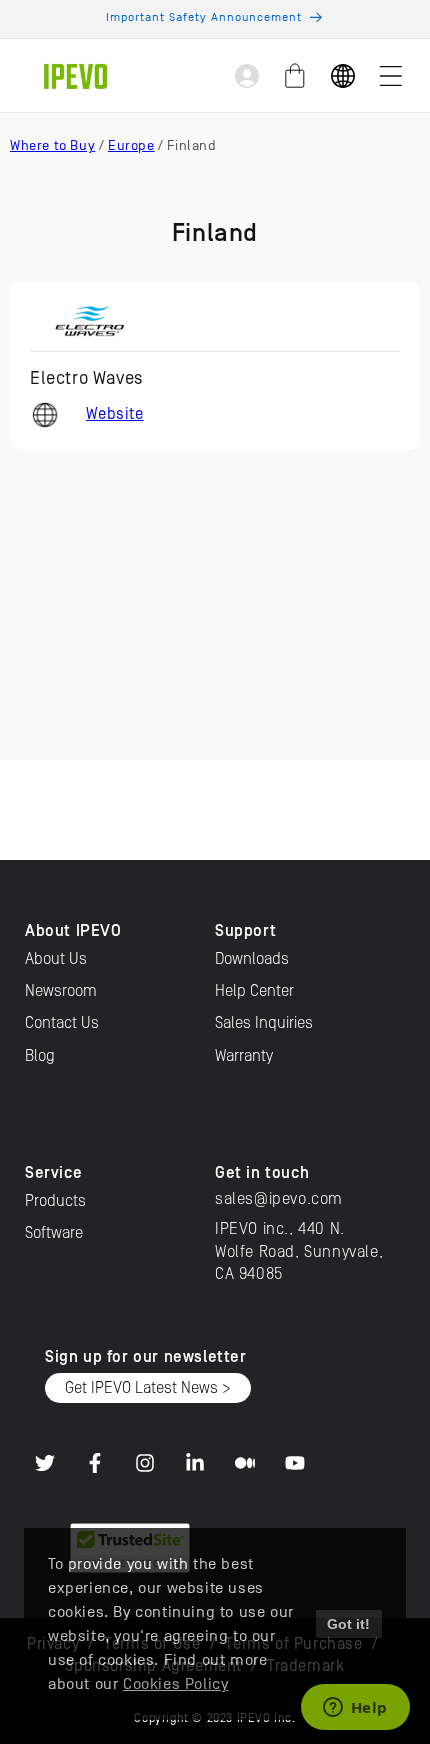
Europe (131, 145)
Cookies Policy (175, 1684)
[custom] (45, 1463)
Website (115, 414)
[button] (391, 76)
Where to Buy (52, 145)
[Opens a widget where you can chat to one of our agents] (355, 1709)
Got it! (348, 1624)
